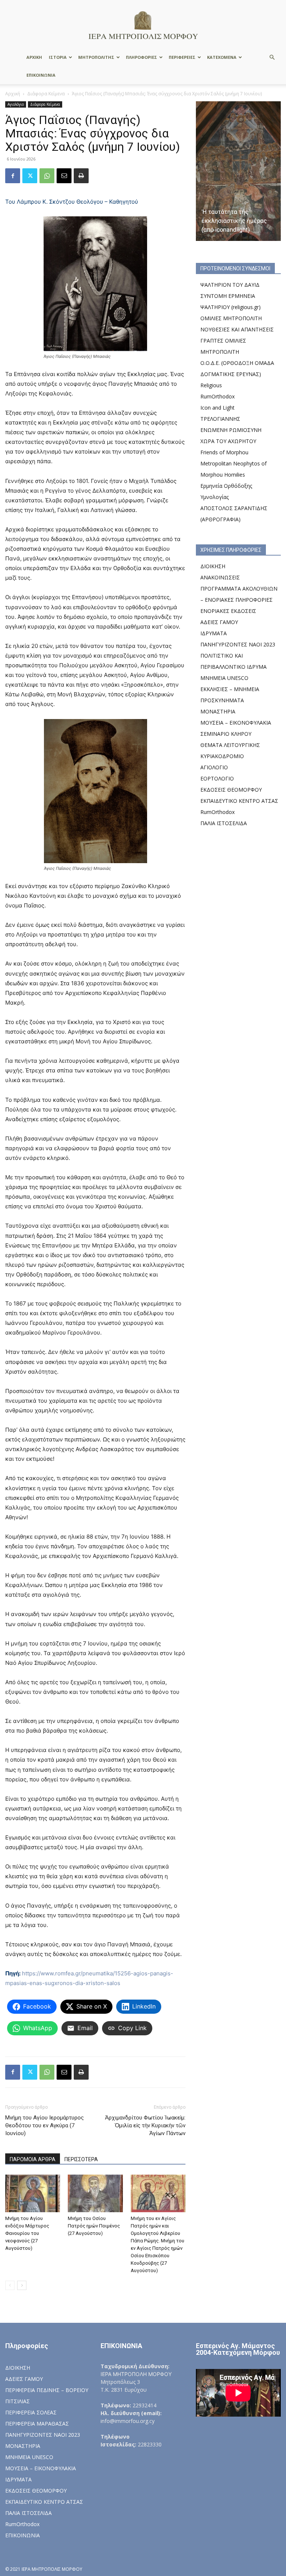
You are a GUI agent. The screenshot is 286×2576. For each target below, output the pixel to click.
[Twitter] (30, 176)
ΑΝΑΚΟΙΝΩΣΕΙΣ (220, 577)
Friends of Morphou (224, 452)
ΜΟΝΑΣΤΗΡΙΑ (218, 711)
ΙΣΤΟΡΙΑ (58, 57)
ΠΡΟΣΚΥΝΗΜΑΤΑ (222, 700)
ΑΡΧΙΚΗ (34, 57)
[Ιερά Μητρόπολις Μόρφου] (143, 25)
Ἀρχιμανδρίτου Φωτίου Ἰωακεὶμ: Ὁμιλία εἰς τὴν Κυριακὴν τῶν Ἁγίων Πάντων (145, 2125)
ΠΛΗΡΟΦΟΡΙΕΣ (142, 57)
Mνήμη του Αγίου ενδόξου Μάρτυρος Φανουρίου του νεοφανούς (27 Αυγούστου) (27, 2233)
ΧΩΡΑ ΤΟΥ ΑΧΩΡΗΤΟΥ (228, 441)
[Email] (64, 176)
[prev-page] (10, 2285)
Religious (211, 385)
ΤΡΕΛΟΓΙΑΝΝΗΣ (220, 419)
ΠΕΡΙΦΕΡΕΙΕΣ (182, 57)
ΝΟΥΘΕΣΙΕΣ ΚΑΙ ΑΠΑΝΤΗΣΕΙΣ (237, 329)
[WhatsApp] (47, 176)
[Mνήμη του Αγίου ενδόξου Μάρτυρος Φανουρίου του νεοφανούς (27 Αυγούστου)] (33, 2193)
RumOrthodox (217, 396)
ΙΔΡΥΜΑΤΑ (214, 633)
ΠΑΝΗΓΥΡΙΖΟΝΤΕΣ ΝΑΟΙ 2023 (238, 644)
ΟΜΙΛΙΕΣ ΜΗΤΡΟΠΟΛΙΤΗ (231, 318)
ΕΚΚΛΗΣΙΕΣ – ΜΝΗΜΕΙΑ (230, 689)
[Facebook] (13, 176)
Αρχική (13, 94)
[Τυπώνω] (81, 176)
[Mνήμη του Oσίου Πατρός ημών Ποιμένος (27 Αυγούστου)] (95, 2193)
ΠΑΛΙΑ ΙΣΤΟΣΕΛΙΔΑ (224, 823)
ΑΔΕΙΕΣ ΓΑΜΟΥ (219, 622)
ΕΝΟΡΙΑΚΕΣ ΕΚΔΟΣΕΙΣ (228, 611)
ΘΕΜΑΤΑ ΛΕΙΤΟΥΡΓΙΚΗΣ (230, 745)
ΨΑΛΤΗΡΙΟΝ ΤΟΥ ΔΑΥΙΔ (230, 285)
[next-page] (22, 2285)
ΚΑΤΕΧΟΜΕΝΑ (222, 57)
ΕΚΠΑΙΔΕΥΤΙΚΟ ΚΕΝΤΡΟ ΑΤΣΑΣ (239, 801)
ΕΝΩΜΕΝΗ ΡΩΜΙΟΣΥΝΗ (231, 430)
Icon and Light (217, 408)
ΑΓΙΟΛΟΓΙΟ (214, 767)
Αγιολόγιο (16, 104)
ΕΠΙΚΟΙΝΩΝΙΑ (41, 75)
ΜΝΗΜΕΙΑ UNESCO (224, 678)
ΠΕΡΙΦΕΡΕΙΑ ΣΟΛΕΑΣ (31, 2412)
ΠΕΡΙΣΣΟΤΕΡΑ (81, 2159)
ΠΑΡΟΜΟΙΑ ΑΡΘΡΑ (33, 2159)
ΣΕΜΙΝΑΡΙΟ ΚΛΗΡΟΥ (226, 734)
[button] (272, 58)
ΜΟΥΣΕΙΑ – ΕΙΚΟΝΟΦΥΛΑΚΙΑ (236, 723)
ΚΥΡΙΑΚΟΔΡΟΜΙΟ (222, 756)
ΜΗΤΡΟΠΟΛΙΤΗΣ (96, 57)
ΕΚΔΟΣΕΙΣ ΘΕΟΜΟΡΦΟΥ (231, 790)
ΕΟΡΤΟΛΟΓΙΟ (217, 778)
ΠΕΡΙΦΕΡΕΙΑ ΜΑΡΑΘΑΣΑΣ (37, 2424)
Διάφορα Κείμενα (46, 94)
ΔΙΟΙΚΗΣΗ (213, 566)
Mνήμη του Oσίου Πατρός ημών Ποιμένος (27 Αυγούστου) (94, 2226)
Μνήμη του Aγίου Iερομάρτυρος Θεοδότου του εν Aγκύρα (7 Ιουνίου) (45, 2125)
